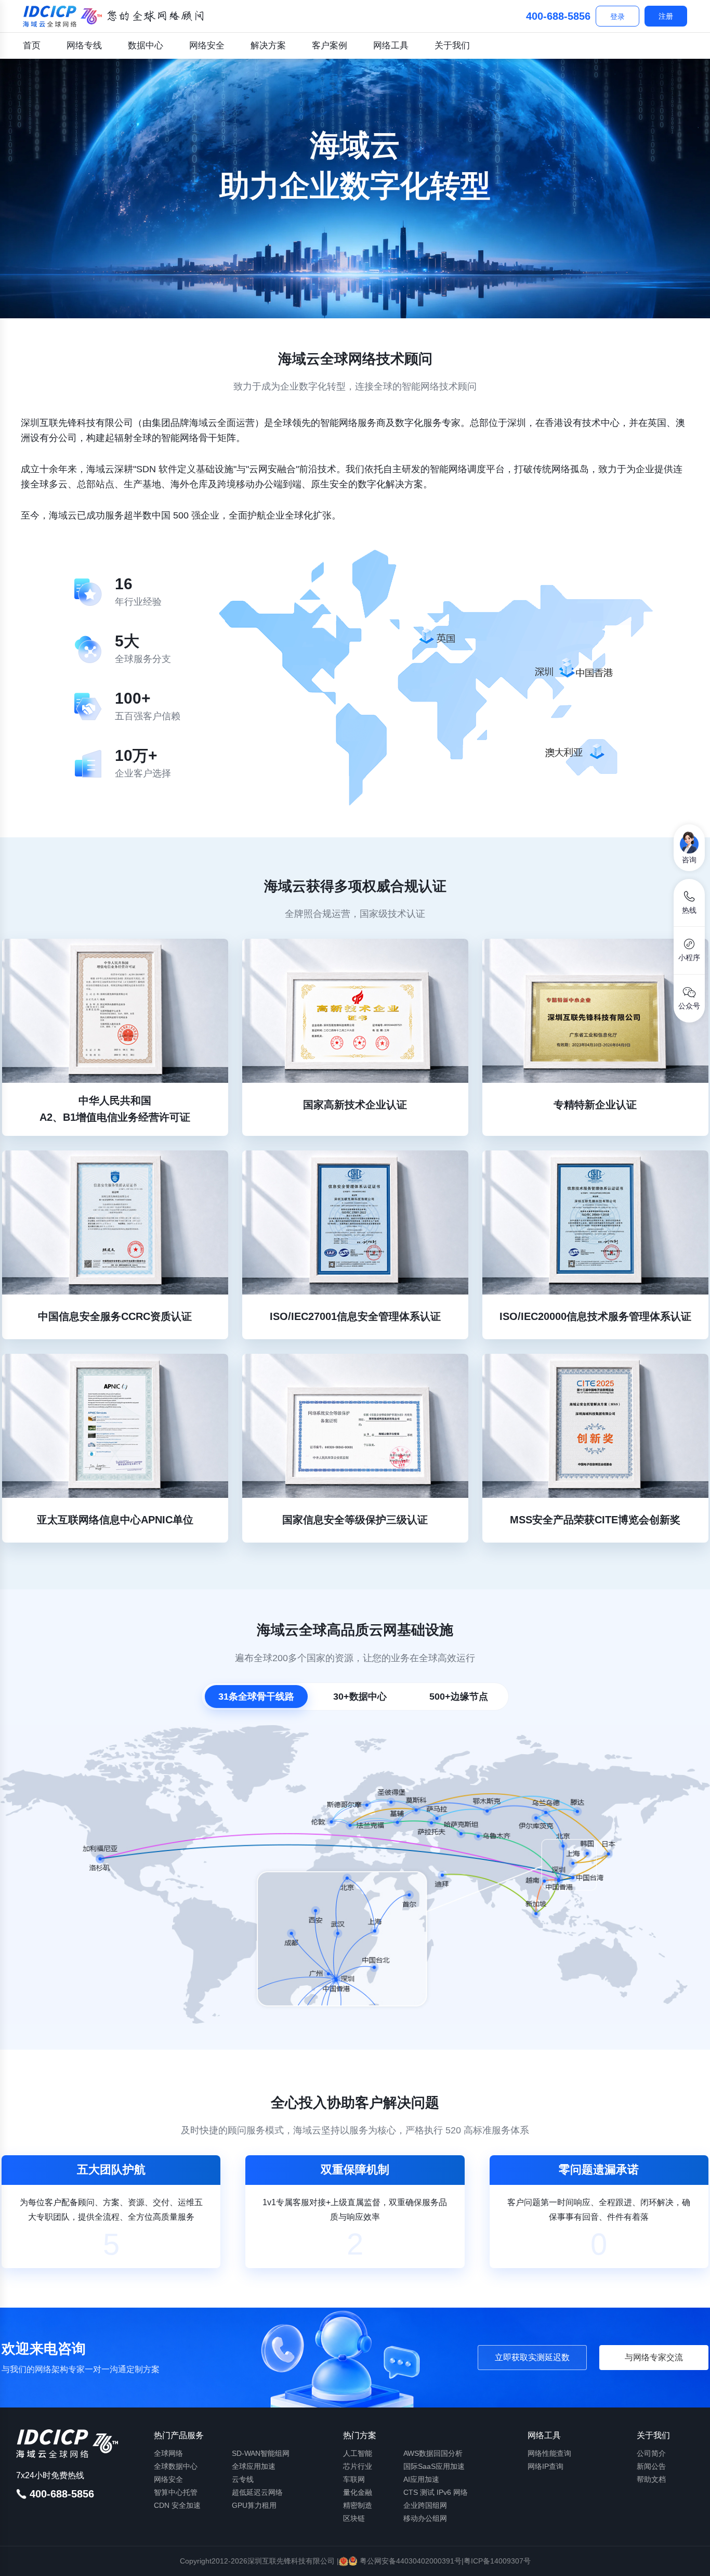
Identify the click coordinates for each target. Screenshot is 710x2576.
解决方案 (268, 46)
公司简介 (651, 2453)
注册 (666, 16)
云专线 (243, 2479)
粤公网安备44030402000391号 (410, 2561)
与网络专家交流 (654, 2357)
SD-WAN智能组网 (261, 2453)
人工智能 (358, 2453)
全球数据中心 (176, 2466)
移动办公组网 (425, 2518)
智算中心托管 (176, 2492)
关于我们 (452, 46)
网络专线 (84, 46)
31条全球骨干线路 (256, 1697)
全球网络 (168, 2453)
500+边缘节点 (459, 1697)
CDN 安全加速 (177, 2505)
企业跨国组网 (425, 2505)
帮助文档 (651, 2479)
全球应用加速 (254, 2466)
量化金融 (358, 2492)
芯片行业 (358, 2466)
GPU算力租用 (254, 2505)
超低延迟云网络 (257, 2492)
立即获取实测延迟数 (532, 2357)
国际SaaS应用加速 (434, 2466)
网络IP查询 (545, 2466)
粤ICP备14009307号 (497, 2561)
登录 (617, 17)
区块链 (354, 2518)
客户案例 (330, 46)
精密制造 (358, 2505)
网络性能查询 (549, 2453)
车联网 (354, 2479)
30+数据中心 (360, 1697)
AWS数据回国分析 (433, 2453)
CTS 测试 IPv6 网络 (436, 2492)
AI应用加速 (421, 2479)
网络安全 (207, 46)
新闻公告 (651, 2466)
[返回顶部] (689, 2559)
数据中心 (146, 46)
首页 (32, 46)
